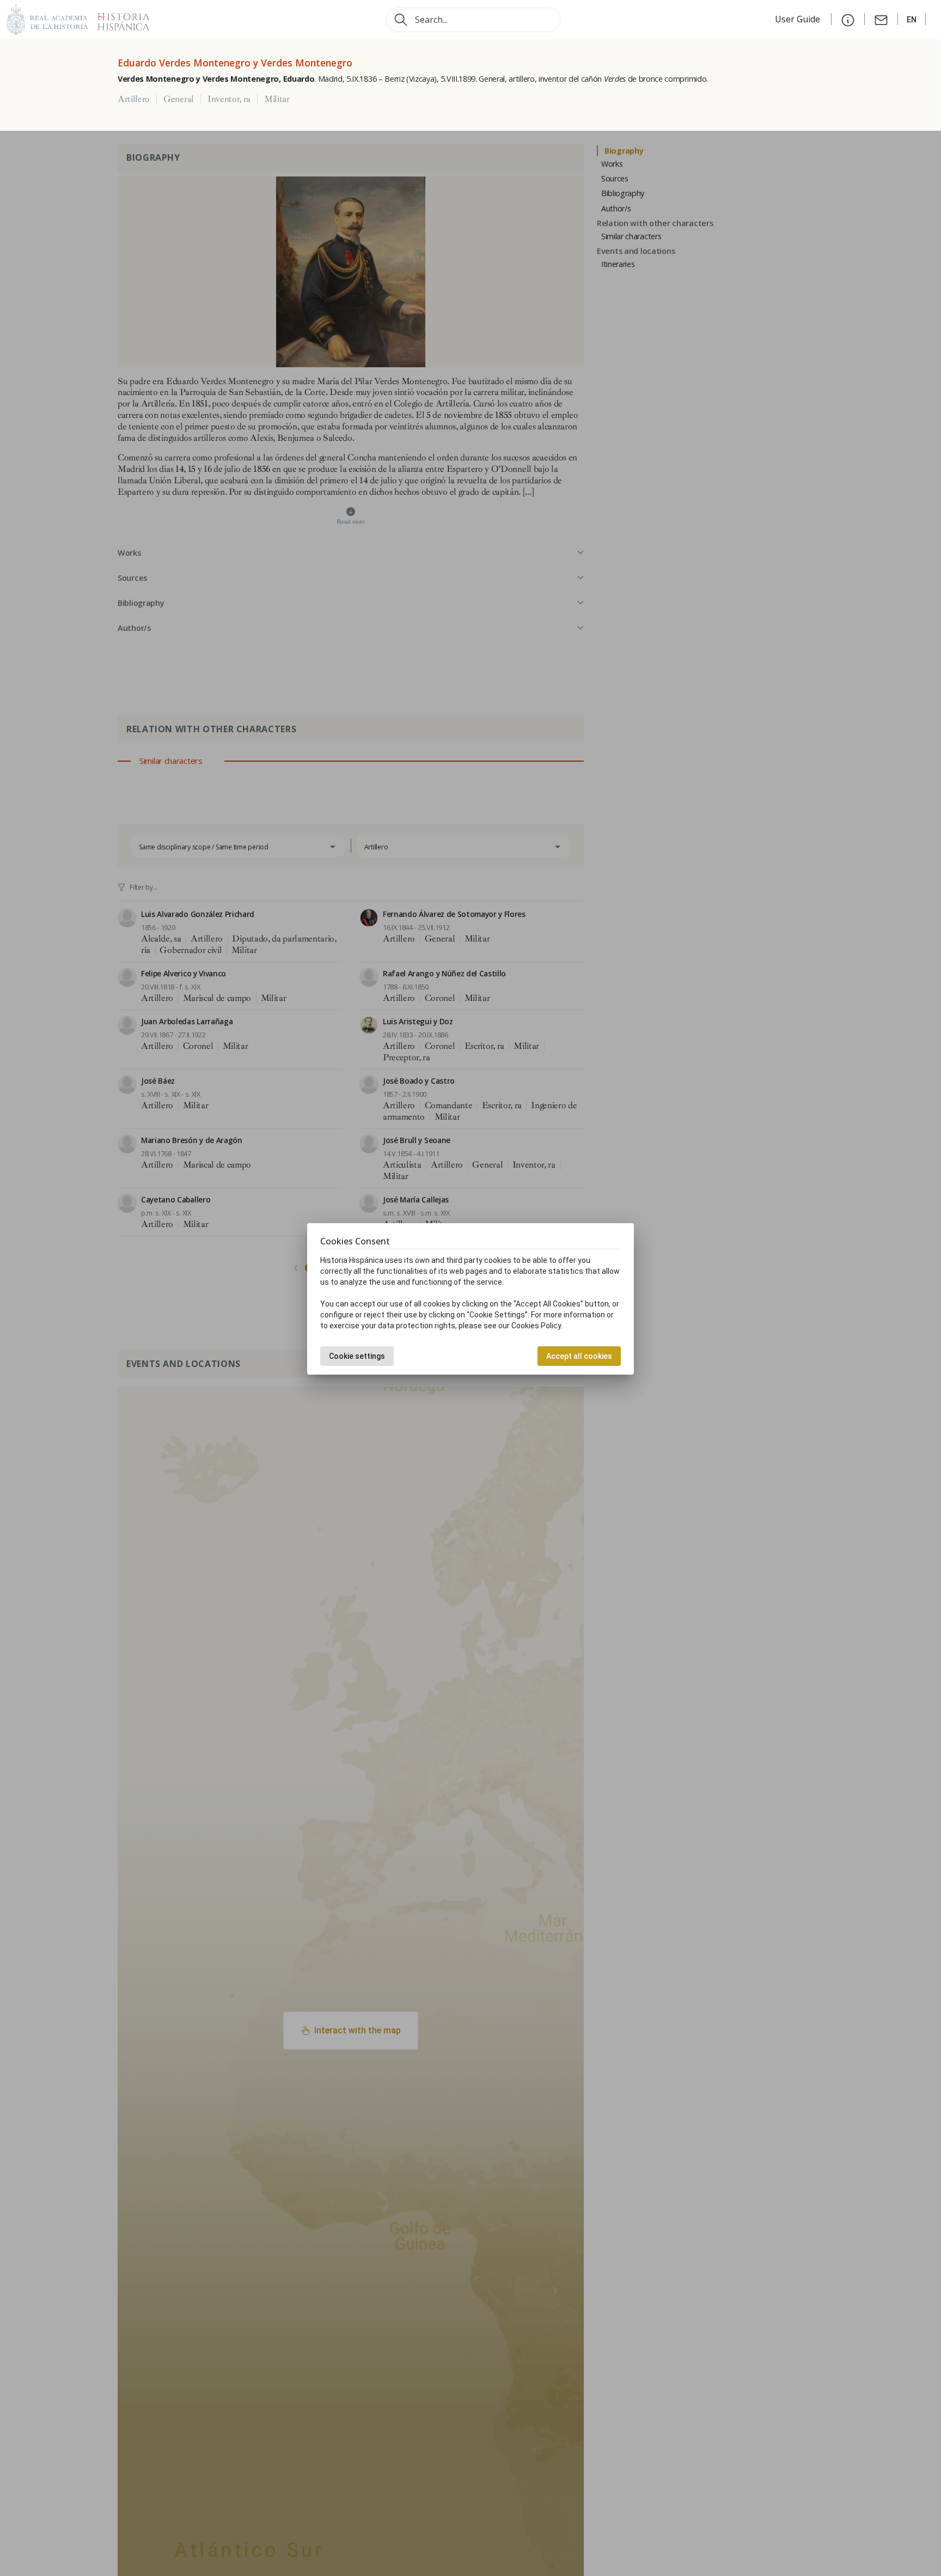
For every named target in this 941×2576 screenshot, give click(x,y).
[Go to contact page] (881, 19)
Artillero (134, 99)
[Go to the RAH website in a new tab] (47, 18)
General (179, 99)
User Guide (799, 19)
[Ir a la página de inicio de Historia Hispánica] (119, 18)
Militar (277, 99)
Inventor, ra (229, 99)
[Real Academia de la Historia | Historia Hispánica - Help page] (848, 19)
